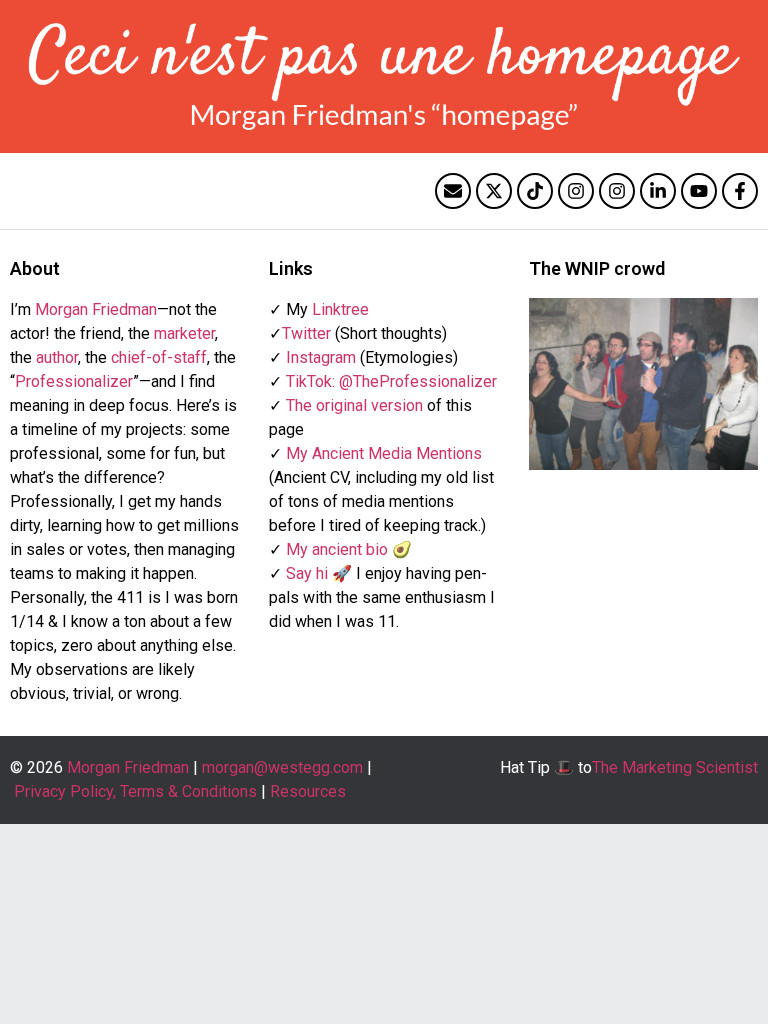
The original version (354, 405)
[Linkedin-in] (658, 191)
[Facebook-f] (740, 191)
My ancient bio (337, 549)
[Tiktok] (535, 191)
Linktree (340, 309)
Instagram (321, 357)
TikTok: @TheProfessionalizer (391, 381)
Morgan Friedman (96, 309)
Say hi (307, 573)
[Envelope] (453, 191)
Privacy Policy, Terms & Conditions (135, 791)
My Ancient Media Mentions (384, 453)
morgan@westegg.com (282, 767)
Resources (308, 791)
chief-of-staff (159, 357)
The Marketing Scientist (675, 767)
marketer (184, 333)
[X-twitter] (494, 191)
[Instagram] (576, 191)
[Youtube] (699, 191)
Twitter (306, 333)
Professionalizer (74, 381)
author (57, 357)
